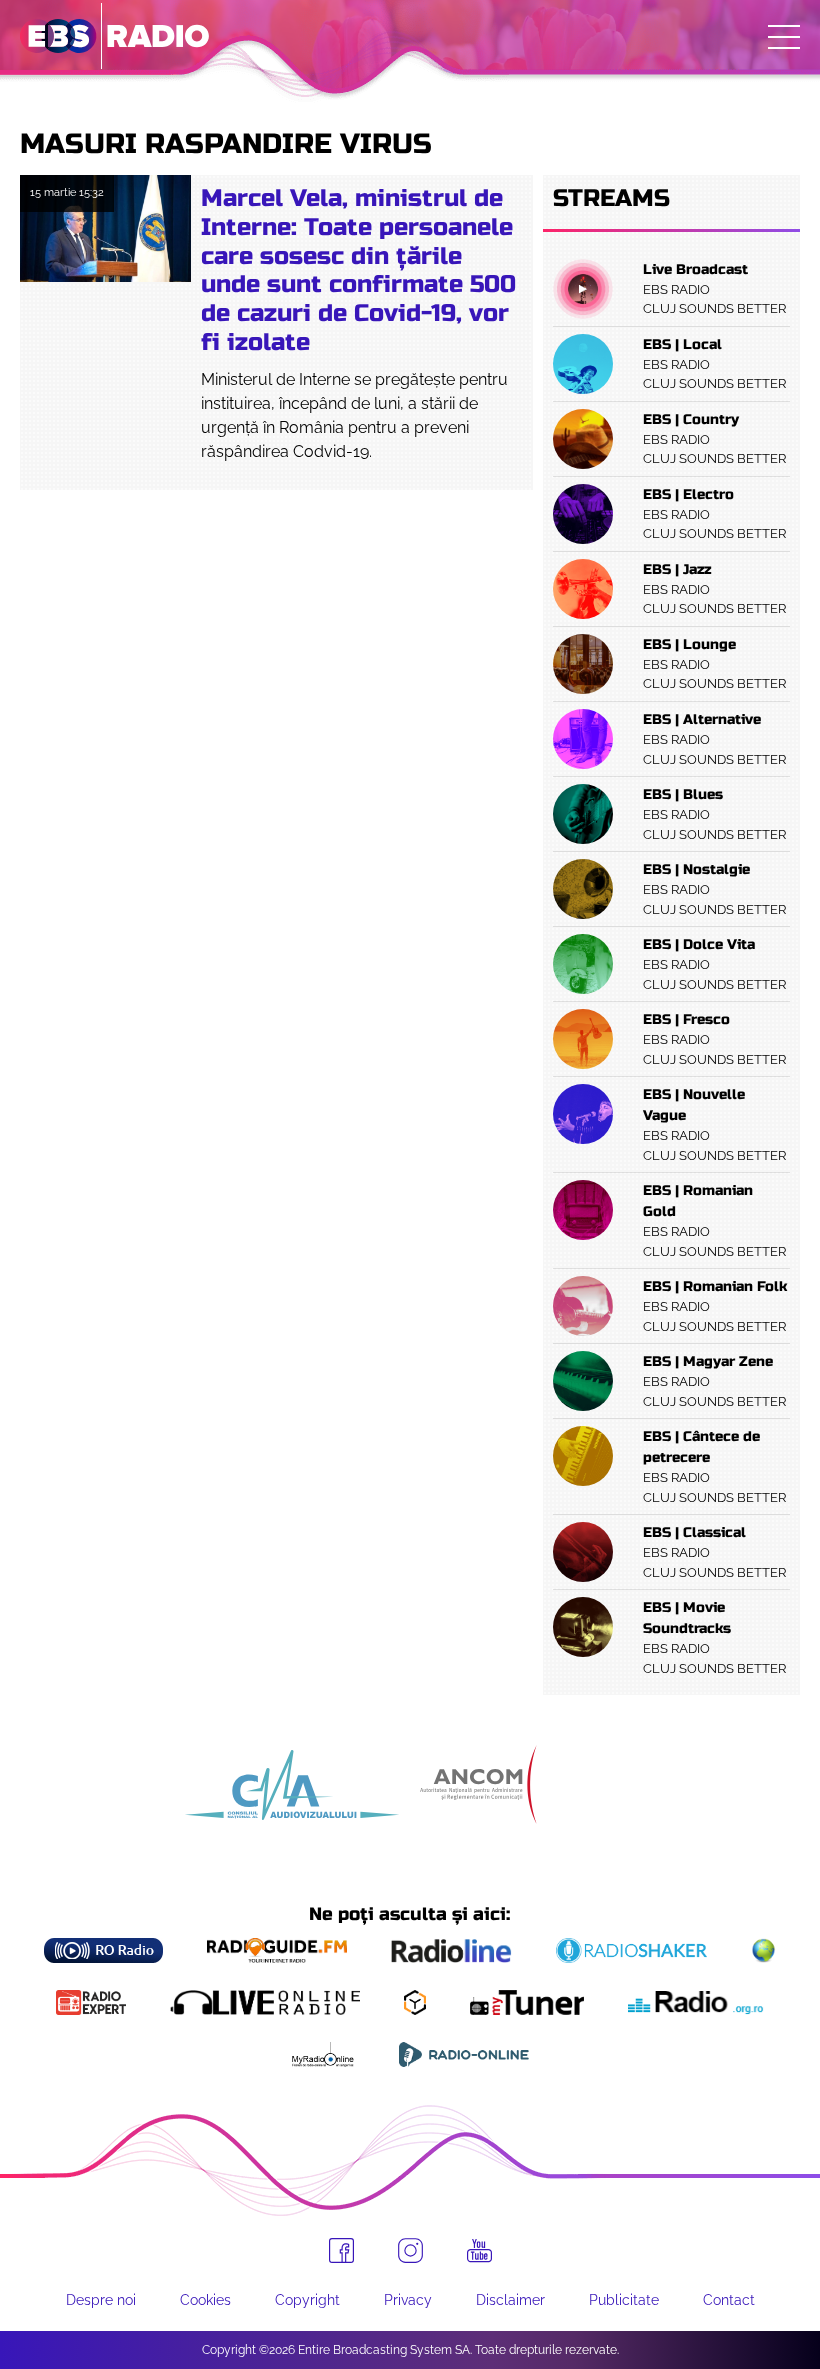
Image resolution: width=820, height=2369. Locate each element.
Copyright (307, 2300)
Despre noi (101, 2300)
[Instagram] (410, 2250)
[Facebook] (341, 2250)
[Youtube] (479, 2251)
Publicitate (624, 2300)
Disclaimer (510, 2300)
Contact (729, 2300)
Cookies (205, 2300)
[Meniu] (784, 37)
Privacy (408, 2300)
